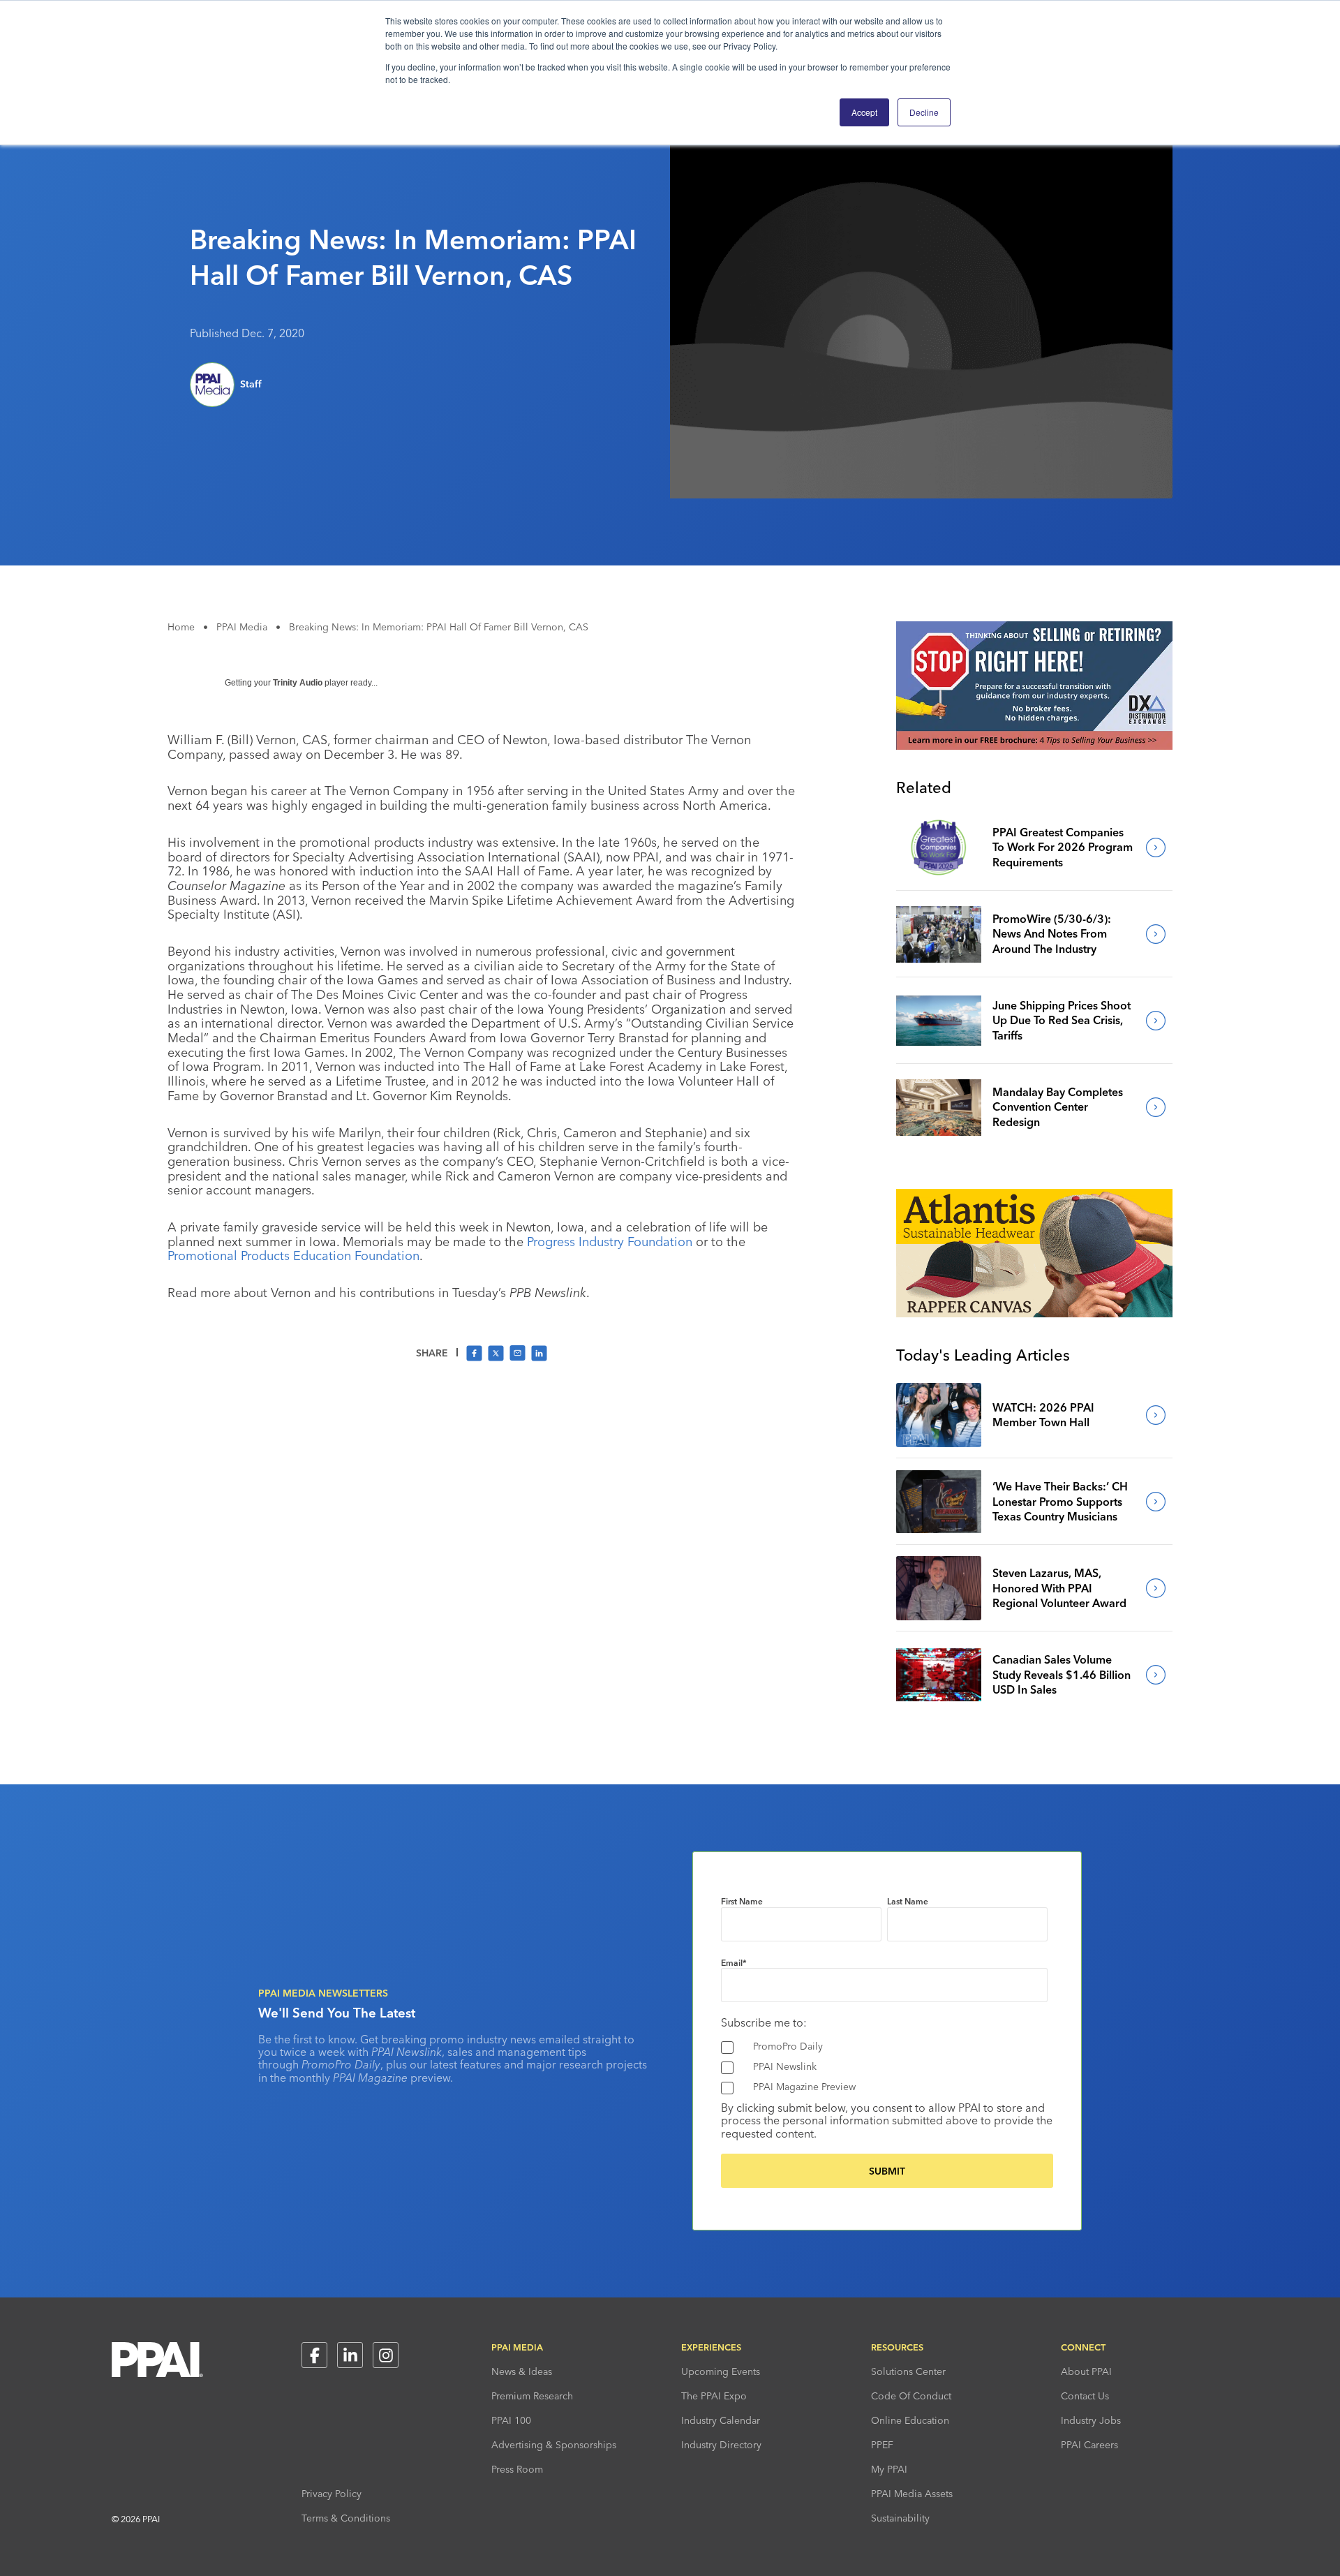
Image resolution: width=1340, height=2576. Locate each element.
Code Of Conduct (911, 2396)
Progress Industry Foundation (610, 1242)
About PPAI (1086, 2371)
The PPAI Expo (714, 2396)
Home (181, 627)
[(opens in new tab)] (1034, 746)
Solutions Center (908, 2371)
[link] (939, 847)
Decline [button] (924, 112)
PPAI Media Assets (912, 2494)
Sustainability (900, 2518)
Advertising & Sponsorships (554, 2445)
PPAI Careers (1089, 2445)
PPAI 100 (511, 2420)
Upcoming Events (721, 2371)
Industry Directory (721, 2445)
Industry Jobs (1091, 2420)
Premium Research (532, 2396)
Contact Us (1085, 2396)
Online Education (910, 2420)
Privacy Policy (332, 2494)
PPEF (882, 2445)
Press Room (517, 2469)
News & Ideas (522, 2371)
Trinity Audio (298, 683)
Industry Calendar (721, 2420)
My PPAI (889, 2469)
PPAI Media (242, 627)
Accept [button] (864, 112)
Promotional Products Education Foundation (293, 1256)
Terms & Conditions (346, 2518)
